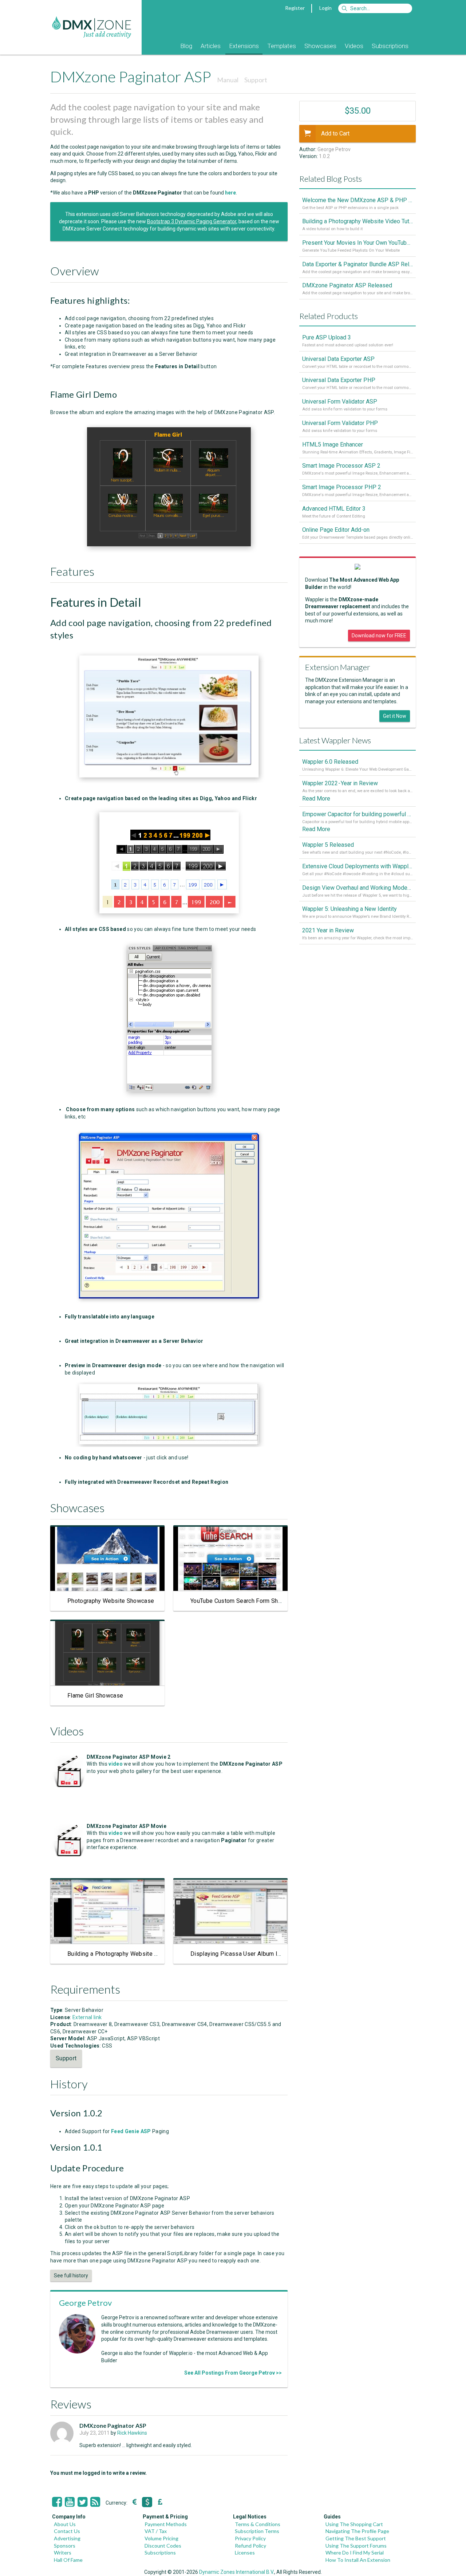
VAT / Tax (156, 2531)
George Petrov (85, 2303)
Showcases (320, 46)
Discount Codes (163, 2546)
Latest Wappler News (335, 740)
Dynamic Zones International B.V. (237, 2572)
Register (295, 8)
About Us (65, 2524)
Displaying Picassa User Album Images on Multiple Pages (268, 1954)
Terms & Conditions (258, 2524)
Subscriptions (390, 46)
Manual (228, 80)
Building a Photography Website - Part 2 (121, 1954)
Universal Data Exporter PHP (339, 380)
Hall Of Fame (68, 2560)
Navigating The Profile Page (357, 2531)
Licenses (245, 2553)
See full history (71, 2276)
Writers (63, 2553)
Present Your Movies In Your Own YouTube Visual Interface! (358, 243)
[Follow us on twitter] (82, 2502)
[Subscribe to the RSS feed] (95, 2502)
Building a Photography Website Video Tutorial (358, 221)
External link (87, 2017)
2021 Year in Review (328, 930)
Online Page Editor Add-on (336, 530)
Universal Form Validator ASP (340, 402)
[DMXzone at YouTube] (70, 2502)
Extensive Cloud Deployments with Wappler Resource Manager (358, 866)
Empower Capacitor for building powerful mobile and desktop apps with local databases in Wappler (358, 814)
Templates (282, 46)
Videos (354, 46)
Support (256, 80)
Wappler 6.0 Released (330, 762)
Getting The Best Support (356, 2538)
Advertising (67, 2538)
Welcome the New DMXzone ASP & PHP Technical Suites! (358, 200)
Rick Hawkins (132, 2433)
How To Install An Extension (358, 2560)
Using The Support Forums (356, 2546)
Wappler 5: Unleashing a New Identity (349, 909)
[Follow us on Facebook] (57, 2502)
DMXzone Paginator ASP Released (347, 285)
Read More (316, 799)
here (230, 193)
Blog (186, 46)
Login (325, 8)
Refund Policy (250, 2546)
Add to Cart (335, 133)
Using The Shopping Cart (354, 2524)
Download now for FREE (379, 636)
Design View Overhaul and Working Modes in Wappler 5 (358, 888)
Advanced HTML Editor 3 (334, 509)
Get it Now (395, 716)
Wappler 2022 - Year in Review (340, 783)
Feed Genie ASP (131, 2131)
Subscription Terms (257, 2531)
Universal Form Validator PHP (340, 423)
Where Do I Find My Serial (355, 2553)
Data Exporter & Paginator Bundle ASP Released (358, 264)
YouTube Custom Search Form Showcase (245, 1601)
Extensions (244, 46)
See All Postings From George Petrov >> (233, 2373)
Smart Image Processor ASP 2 (341, 466)
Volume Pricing (161, 2538)
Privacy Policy (250, 2538)
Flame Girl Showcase (95, 1696)
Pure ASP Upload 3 (327, 337)
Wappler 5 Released (328, 845)
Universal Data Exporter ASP (338, 359)
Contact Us (67, 2531)
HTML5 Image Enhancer (333, 445)
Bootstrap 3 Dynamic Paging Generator (192, 221)
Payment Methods (166, 2524)
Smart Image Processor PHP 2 (342, 487)
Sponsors (65, 2546)
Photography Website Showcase (111, 1601)
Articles (211, 46)
